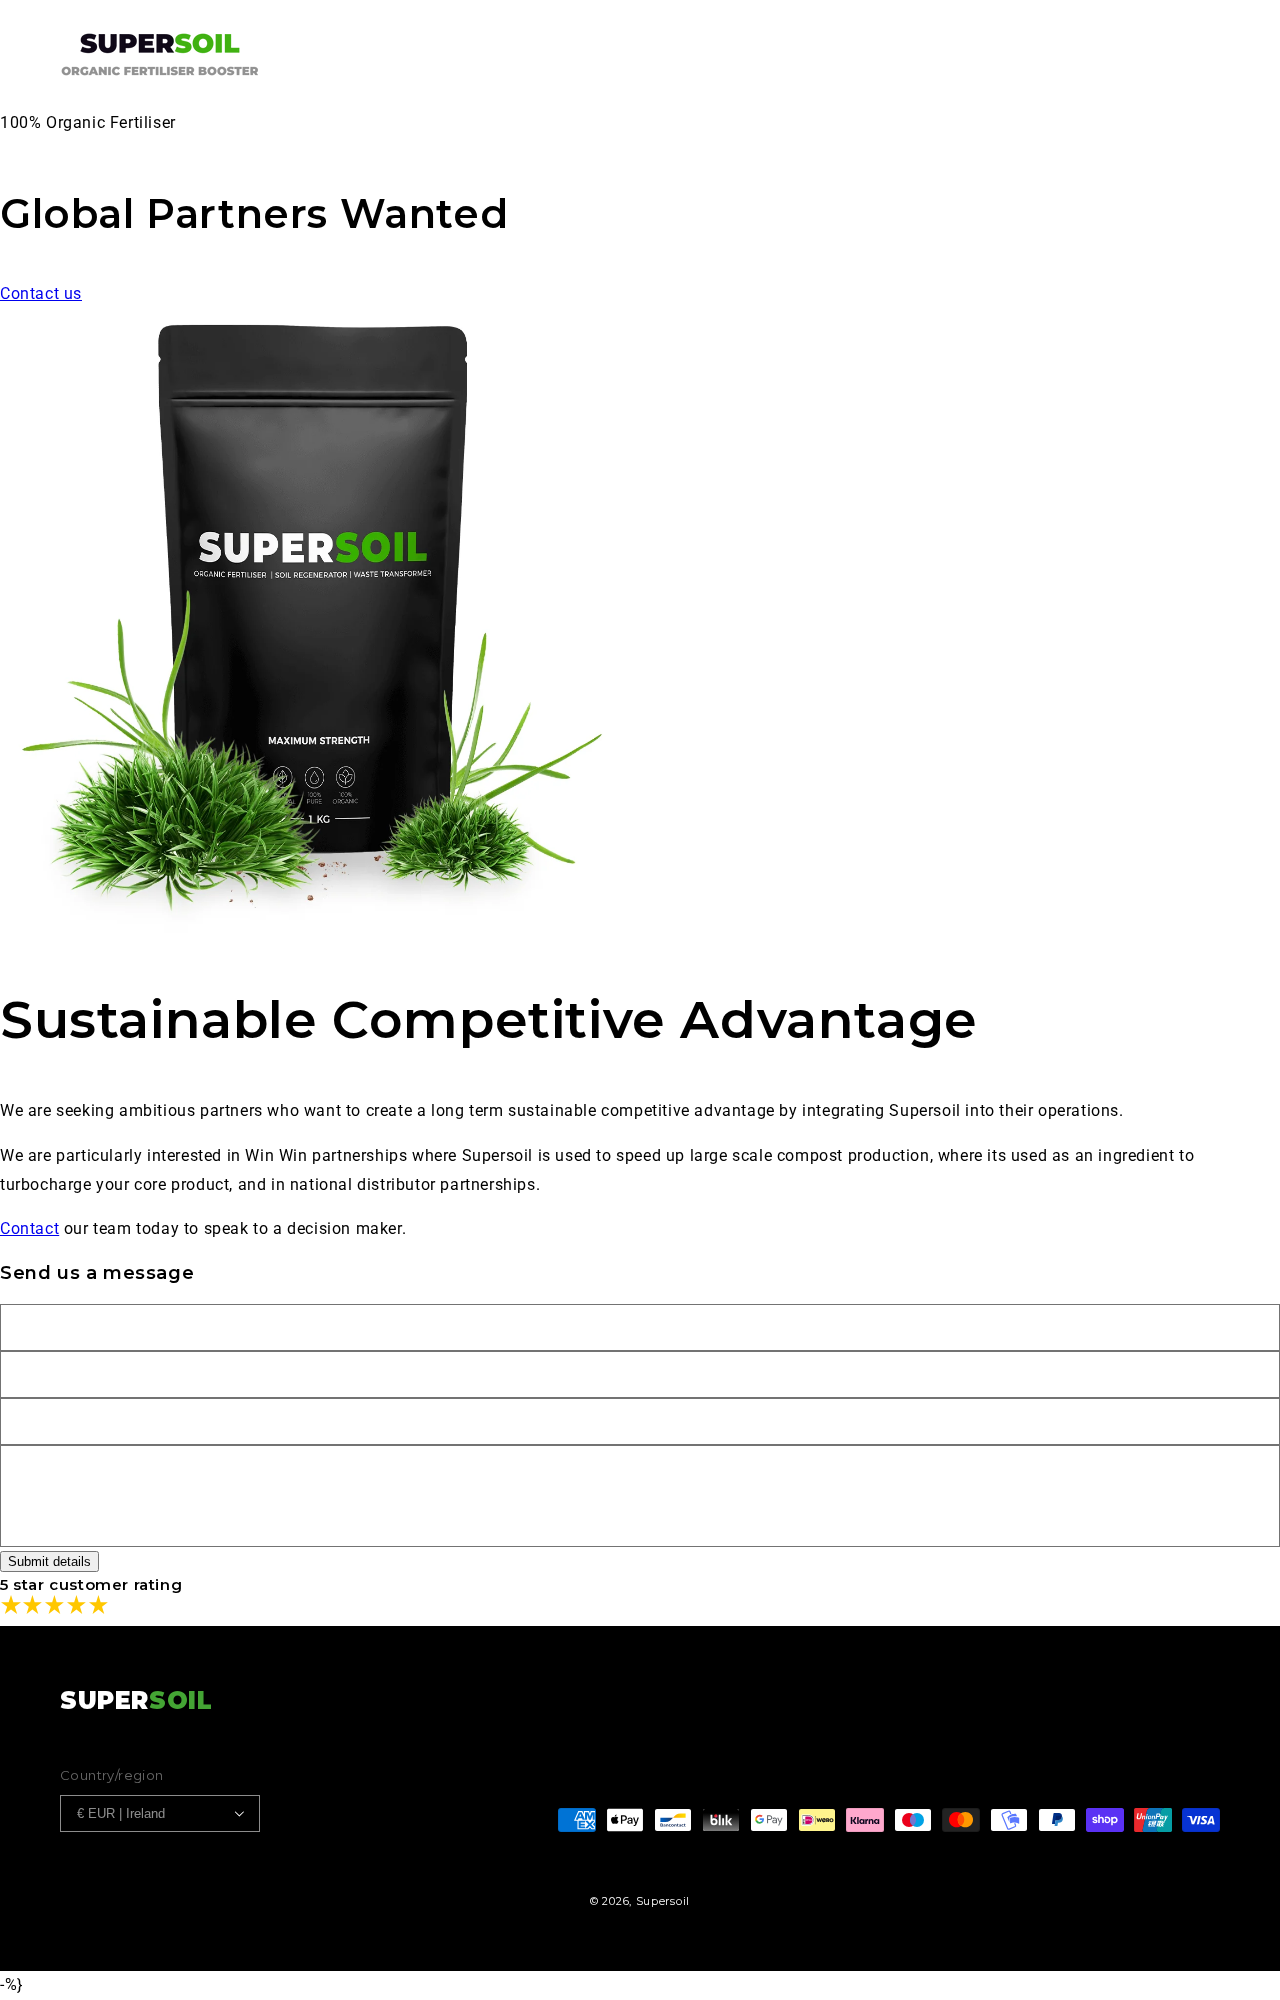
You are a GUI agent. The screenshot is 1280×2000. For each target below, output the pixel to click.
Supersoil (663, 1901)
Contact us (41, 293)
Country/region (112, 1775)
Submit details (49, 1561)
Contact (29, 1228)
